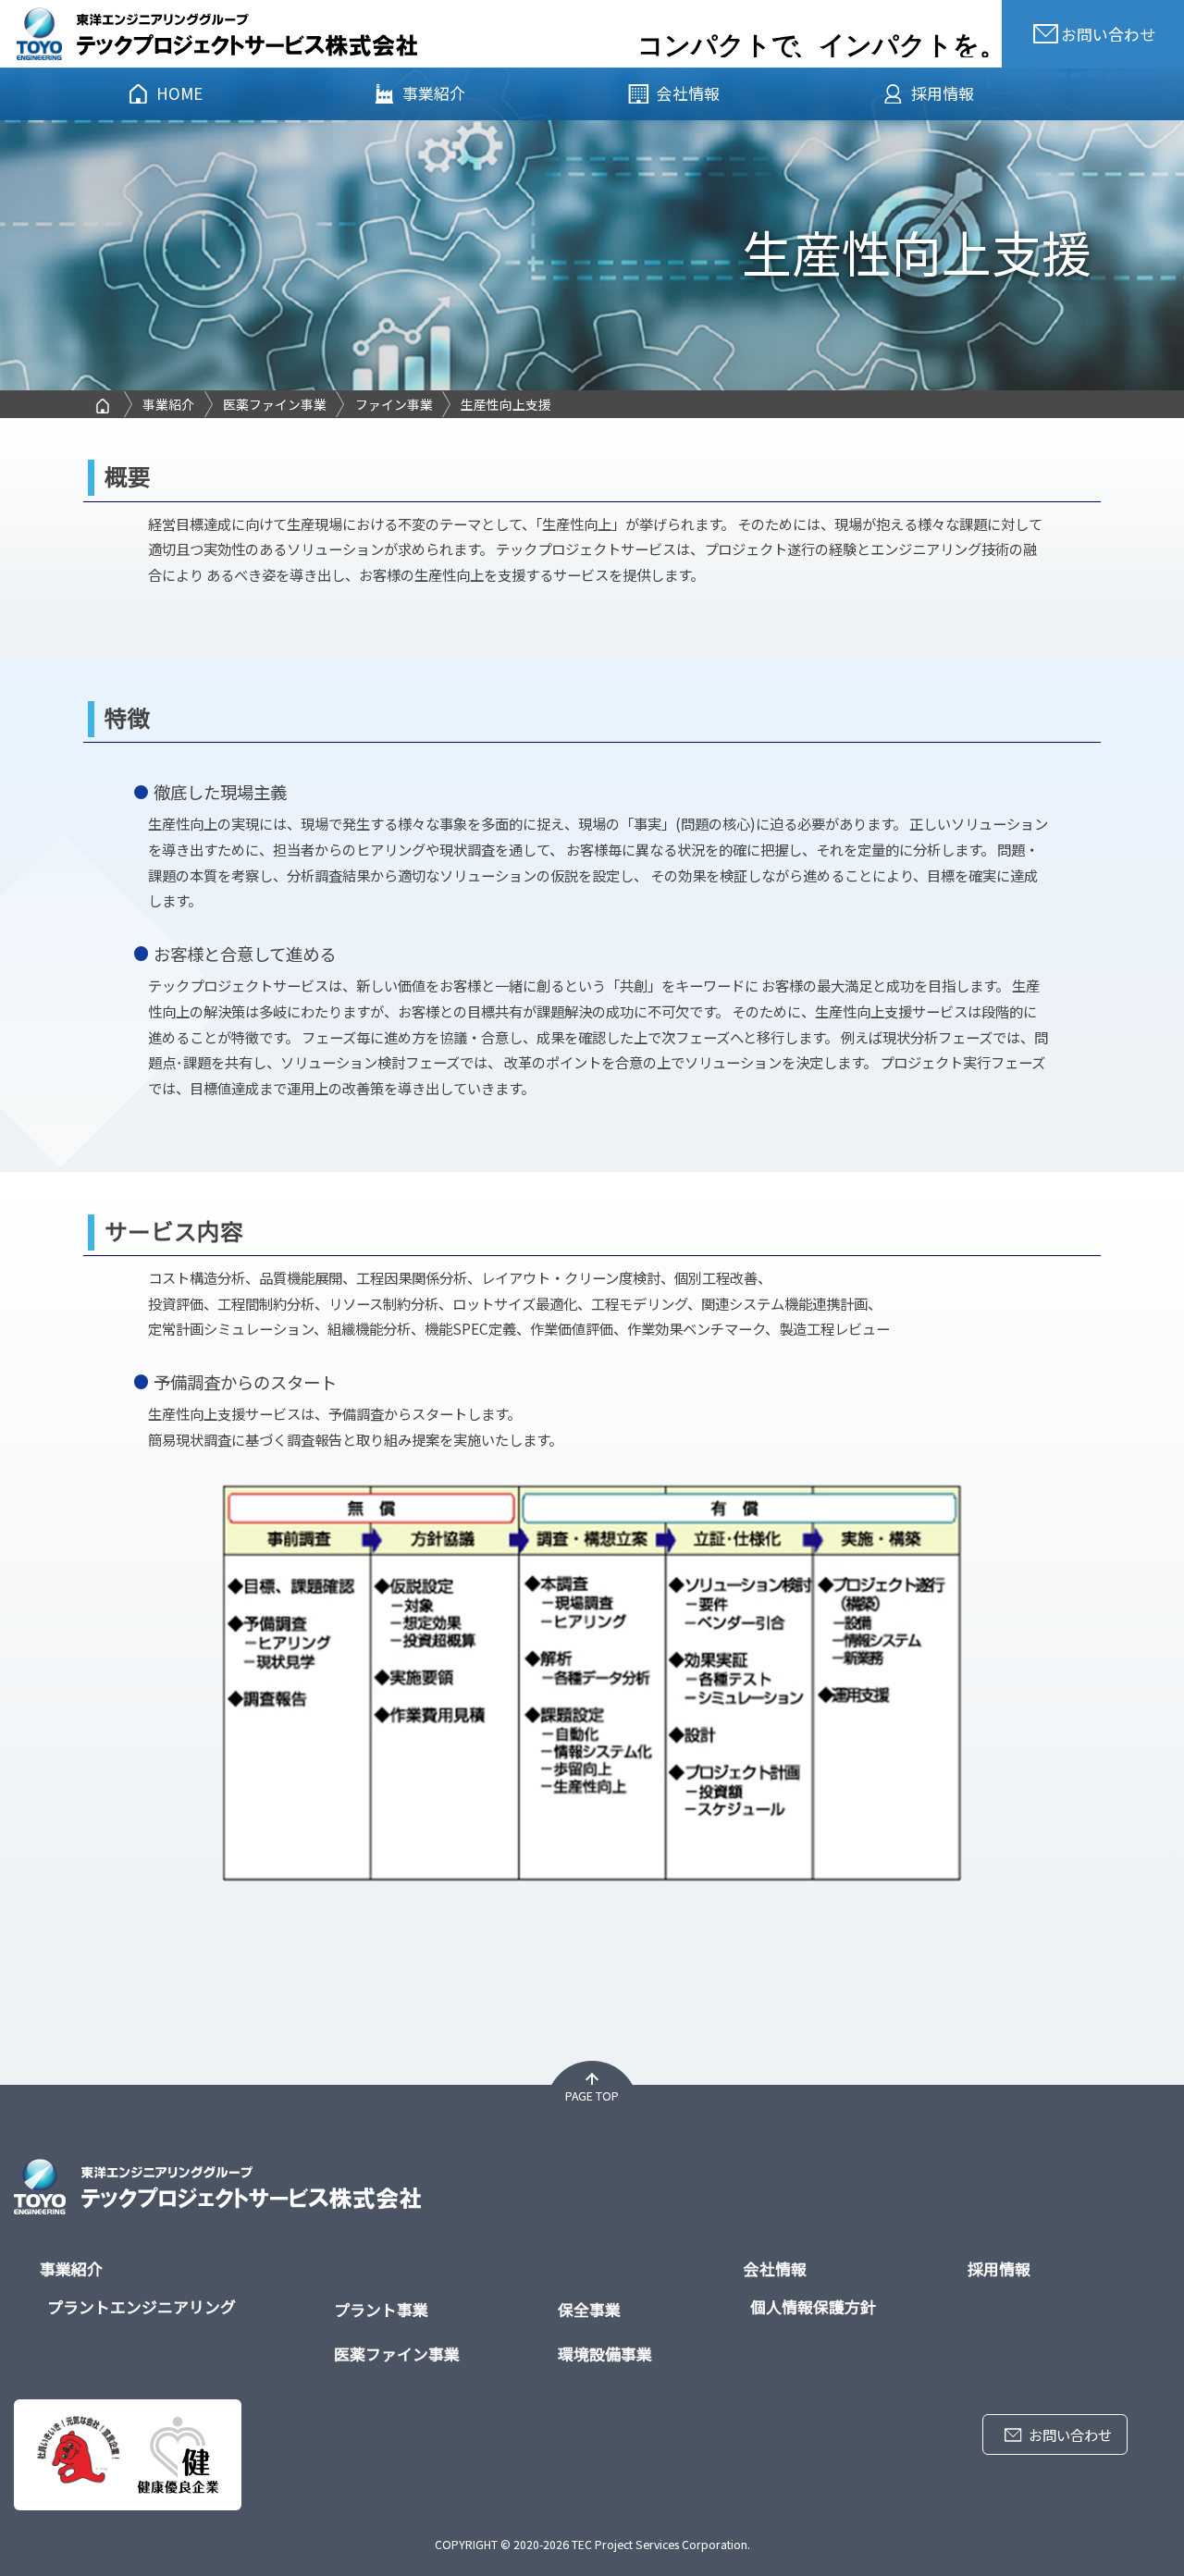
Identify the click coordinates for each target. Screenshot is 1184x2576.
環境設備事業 (605, 2354)
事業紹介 (434, 93)
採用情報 (943, 93)
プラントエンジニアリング (142, 2306)
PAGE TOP (592, 2096)
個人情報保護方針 (813, 2306)
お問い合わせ (1070, 2434)
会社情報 (688, 93)
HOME (179, 93)
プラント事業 (381, 2309)
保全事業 (589, 2309)
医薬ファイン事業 (397, 2354)
